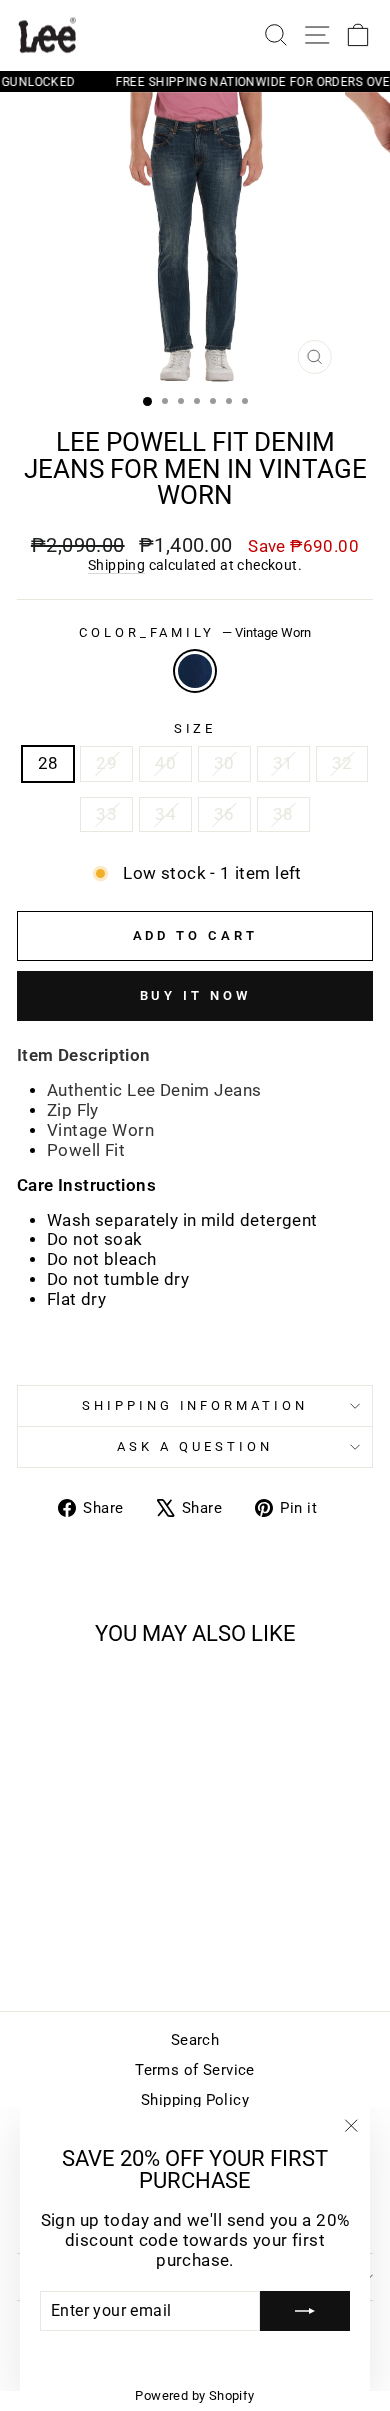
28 (48, 763)
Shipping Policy (195, 2100)
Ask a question (195, 1446)
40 (165, 763)
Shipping (116, 565)
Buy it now (195, 995)
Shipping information (195, 1405)
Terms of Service (195, 2070)
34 (165, 814)
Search (195, 2040)
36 (224, 814)
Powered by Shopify (194, 2395)
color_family (195, 632)
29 (106, 763)
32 (342, 763)
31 (283, 763)
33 (106, 814)
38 (283, 814)
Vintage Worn (195, 671)
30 (224, 763)
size (195, 728)
